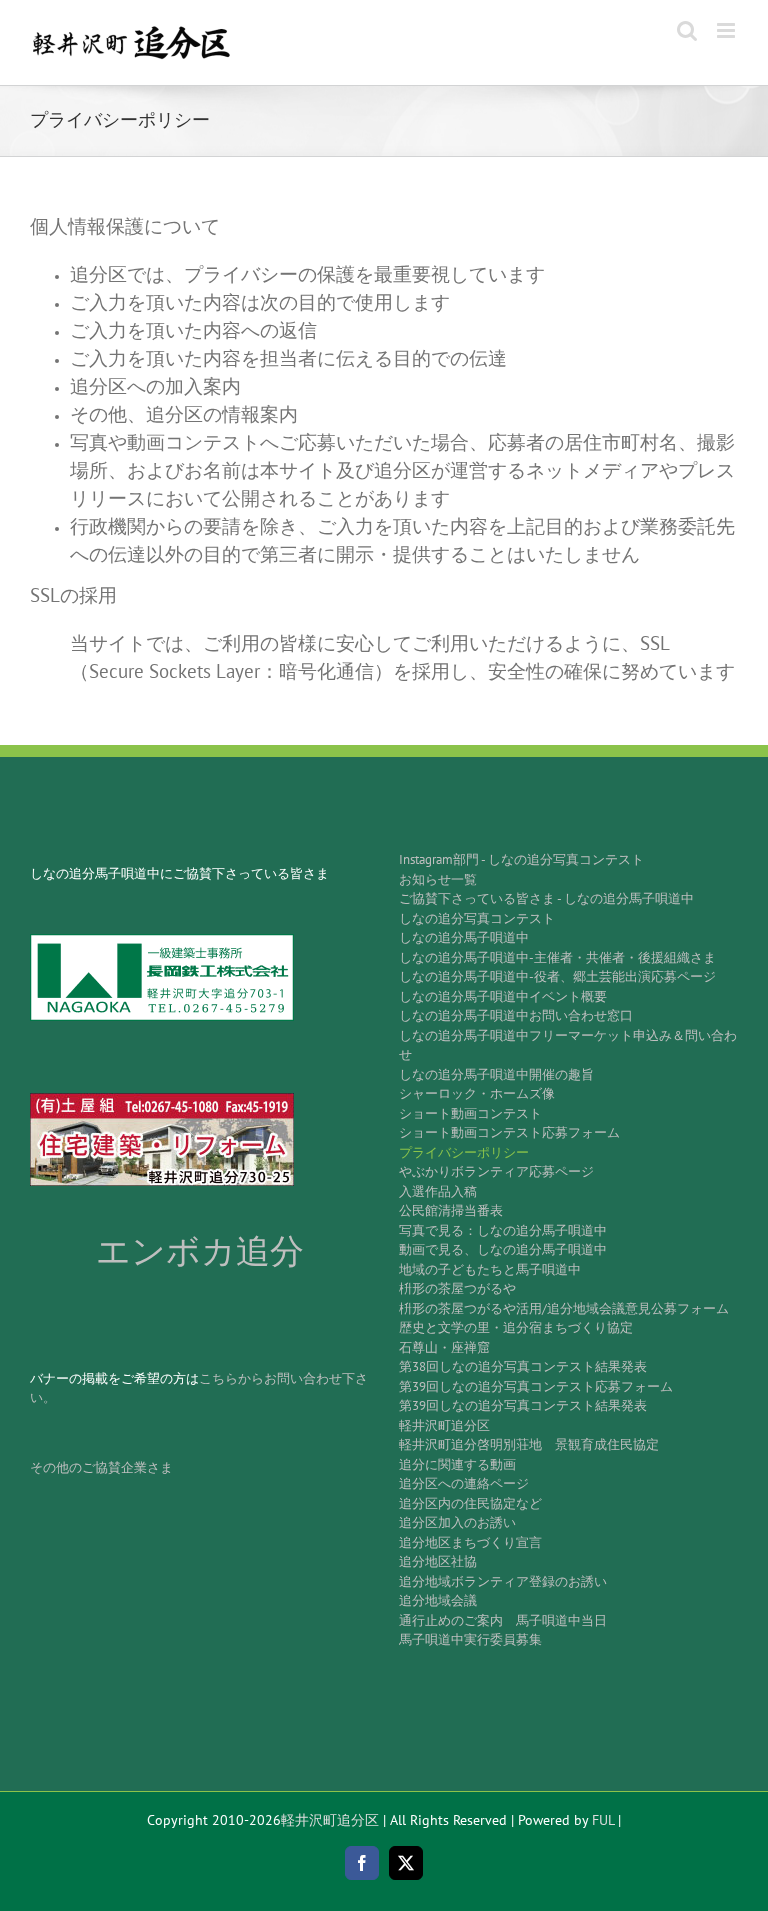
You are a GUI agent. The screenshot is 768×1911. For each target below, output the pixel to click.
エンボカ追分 (200, 1251)
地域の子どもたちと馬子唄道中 (490, 1269)
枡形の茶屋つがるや (457, 1288)
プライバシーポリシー (464, 1152)
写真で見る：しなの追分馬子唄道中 (503, 1230)
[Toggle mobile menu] (727, 30)
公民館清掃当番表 (451, 1210)
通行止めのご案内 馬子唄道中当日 (503, 1620)
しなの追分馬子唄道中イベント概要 (503, 996)
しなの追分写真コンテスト (477, 918)
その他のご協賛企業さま (101, 1467)
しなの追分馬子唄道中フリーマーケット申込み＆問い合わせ (568, 1045)
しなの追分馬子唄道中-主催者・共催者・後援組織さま (557, 957)
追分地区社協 (438, 1561)
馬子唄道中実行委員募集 (470, 1639)
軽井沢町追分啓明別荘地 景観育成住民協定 (529, 1444)
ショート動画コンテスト (470, 1113)
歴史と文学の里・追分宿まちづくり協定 (516, 1327)
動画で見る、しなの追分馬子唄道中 (503, 1249)
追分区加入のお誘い (457, 1522)
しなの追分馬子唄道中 (464, 937)
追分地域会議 (438, 1600)
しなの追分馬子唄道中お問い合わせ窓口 (516, 1015)
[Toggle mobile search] (687, 30)
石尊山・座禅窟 (444, 1347)
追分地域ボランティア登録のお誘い (503, 1581)
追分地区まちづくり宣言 (470, 1542)
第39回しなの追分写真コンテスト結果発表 (523, 1405)
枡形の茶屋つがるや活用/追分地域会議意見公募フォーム (564, 1308)
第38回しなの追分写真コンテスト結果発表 (523, 1366)
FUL (603, 1820)
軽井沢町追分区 (444, 1425)
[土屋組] (162, 1099)
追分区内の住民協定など (470, 1503)
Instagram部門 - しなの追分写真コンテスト (521, 859)
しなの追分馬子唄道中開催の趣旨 (496, 1074)
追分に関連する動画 (457, 1464)
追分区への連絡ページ (464, 1483)
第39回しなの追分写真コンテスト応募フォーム (536, 1386)
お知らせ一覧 (438, 879)
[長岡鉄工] (162, 940)
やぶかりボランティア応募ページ (496, 1171)
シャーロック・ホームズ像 (477, 1093)
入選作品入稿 (438, 1191)
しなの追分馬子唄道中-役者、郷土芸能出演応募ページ (557, 976)
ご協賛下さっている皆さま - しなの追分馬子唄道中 (546, 898)
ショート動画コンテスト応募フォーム (509, 1132)
